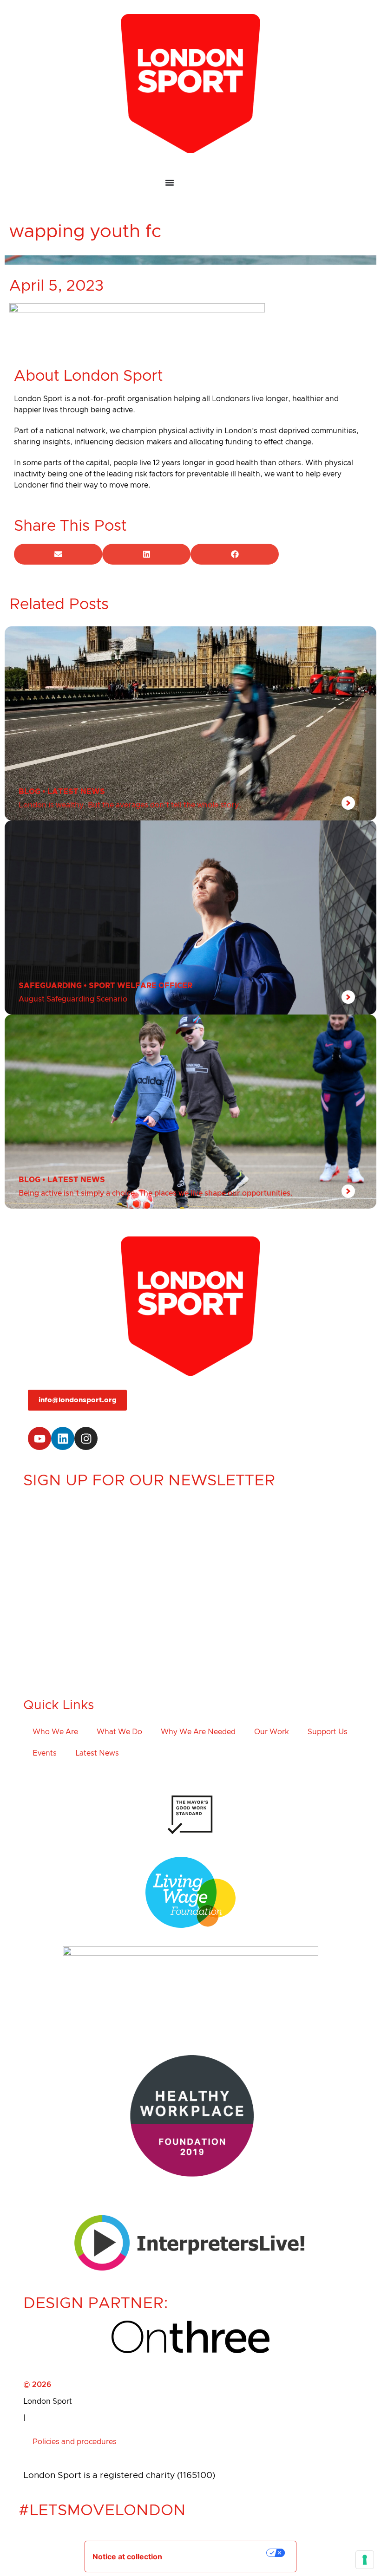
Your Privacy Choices (221, 2553)
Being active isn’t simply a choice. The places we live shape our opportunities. (156, 1193)
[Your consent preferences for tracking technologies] (365, 2560)
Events (45, 1753)
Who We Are (55, 1732)
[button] (58, 554)
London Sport (48, 2401)
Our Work (272, 1732)
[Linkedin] (63, 1438)
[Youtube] (39, 1438)
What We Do (119, 1732)
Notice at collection (127, 2556)
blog (30, 792)
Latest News (76, 792)
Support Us (328, 1732)
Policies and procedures (75, 2442)
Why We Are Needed (198, 1732)
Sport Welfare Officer (141, 986)
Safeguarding (50, 986)
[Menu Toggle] (190, 183)
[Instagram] (86, 1438)
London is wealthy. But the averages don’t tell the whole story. (130, 805)
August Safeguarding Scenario (73, 999)
